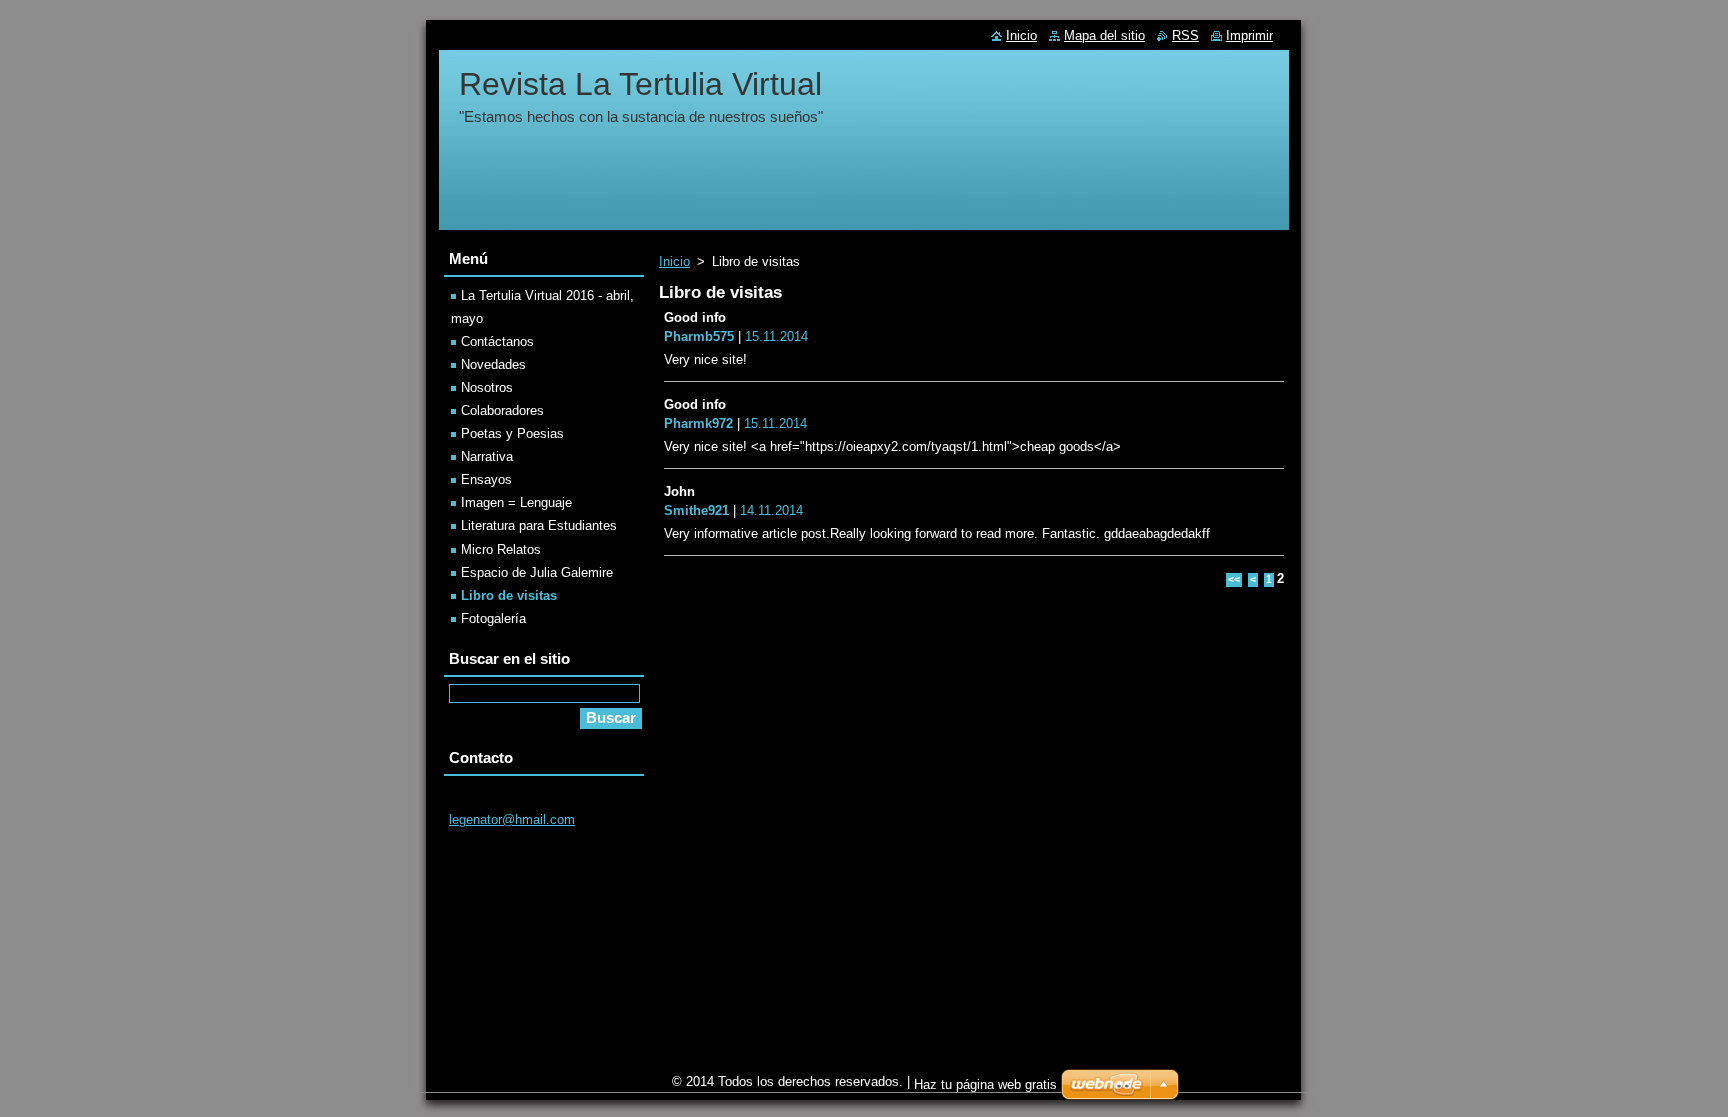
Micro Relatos (501, 549)
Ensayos (486, 479)
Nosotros (487, 387)
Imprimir (1249, 35)
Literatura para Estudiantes (539, 525)
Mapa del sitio (1104, 35)
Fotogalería (493, 618)
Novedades (493, 364)
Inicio (674, 261)
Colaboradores (502, 410)
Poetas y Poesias (512, 433)
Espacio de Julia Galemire (537, 572)
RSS (1185, 35)
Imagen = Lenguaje (516, 502)
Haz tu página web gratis (985, 1084)
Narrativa (487, 456)
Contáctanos (497, 341)
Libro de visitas (509, 595)
